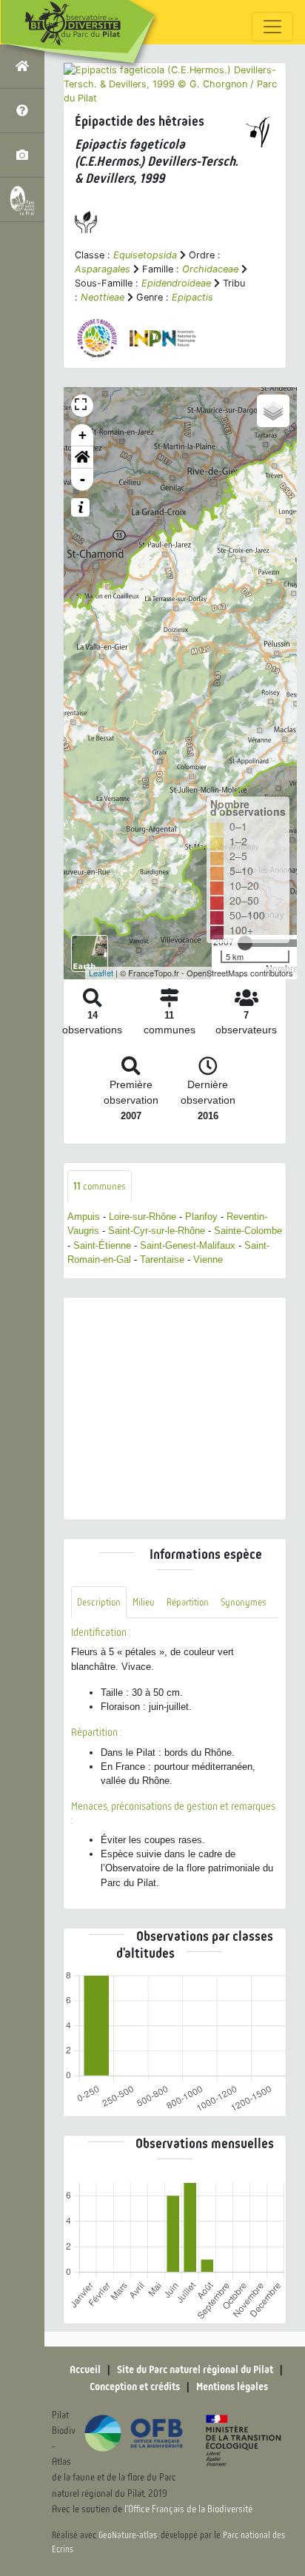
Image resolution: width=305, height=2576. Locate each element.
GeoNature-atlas (128, 2535)
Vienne (208, 1260)
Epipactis (192, 297)
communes (100, 1186)
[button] (82, 457)
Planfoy (201, 1217)
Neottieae (103, 297)
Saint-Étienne (102, 1245)
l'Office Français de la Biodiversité (188, 2509)
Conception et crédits (135, 2387)
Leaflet (101, 973)
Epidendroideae (176, 283)
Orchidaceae (210, 269)
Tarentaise (162, 1260)
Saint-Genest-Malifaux (188, 1245)
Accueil (85, 2369)
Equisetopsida (145, 255)
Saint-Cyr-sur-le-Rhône (157, 1231)
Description (99, 1602)
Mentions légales (232, 2387)
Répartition (188, 1602)
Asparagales (103, 269)
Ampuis (84, 1217)
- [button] (83, 479)
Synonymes (244, 1602)
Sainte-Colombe (248, 1231)
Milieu (144, 1602)
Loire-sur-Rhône (143, 1217)
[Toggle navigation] (272, 27)
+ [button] (83, 435)
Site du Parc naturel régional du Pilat (195, 2369)
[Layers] (273, 411)
